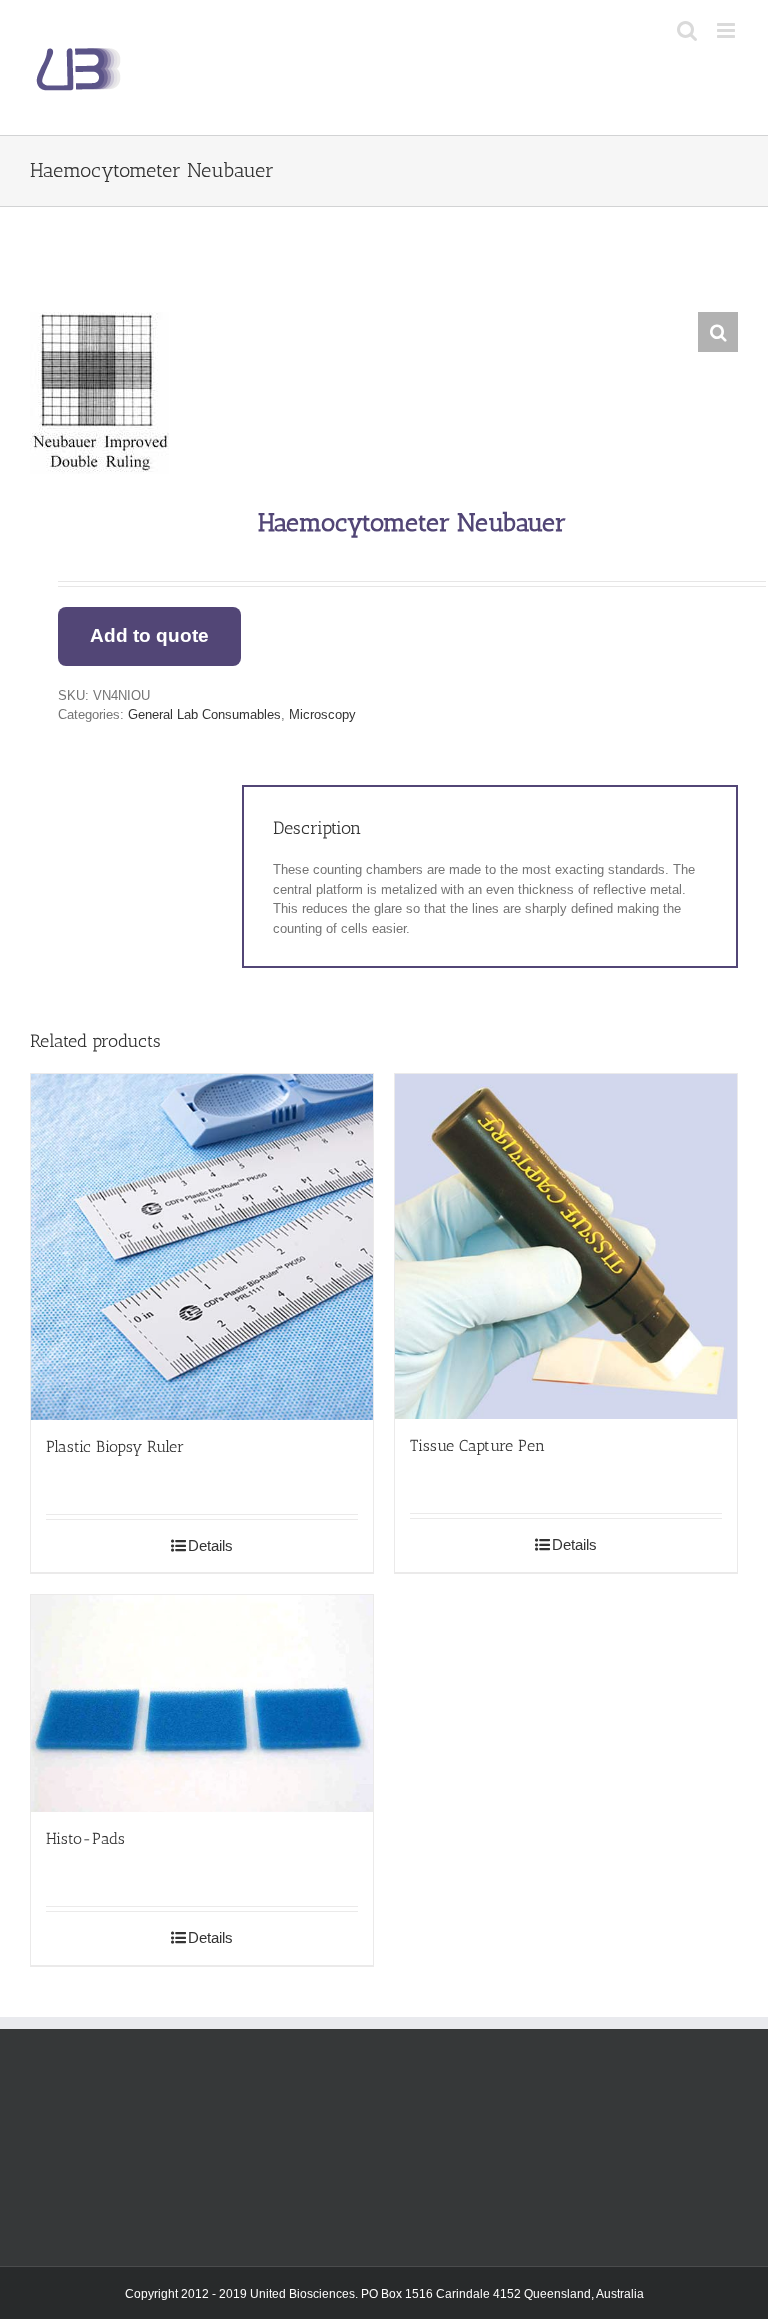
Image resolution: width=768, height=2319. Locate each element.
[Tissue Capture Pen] (566, 1246)
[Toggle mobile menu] (727, 30)
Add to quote (149, 635)
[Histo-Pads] (202, 1703)
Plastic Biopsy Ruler (115, 1446)
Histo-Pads (85, 1838)
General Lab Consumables (204, 714)
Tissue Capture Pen (477, 1445)
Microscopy (322, 714)
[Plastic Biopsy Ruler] (202, 1246)
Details (210, 1545)
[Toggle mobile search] (687, 30)
